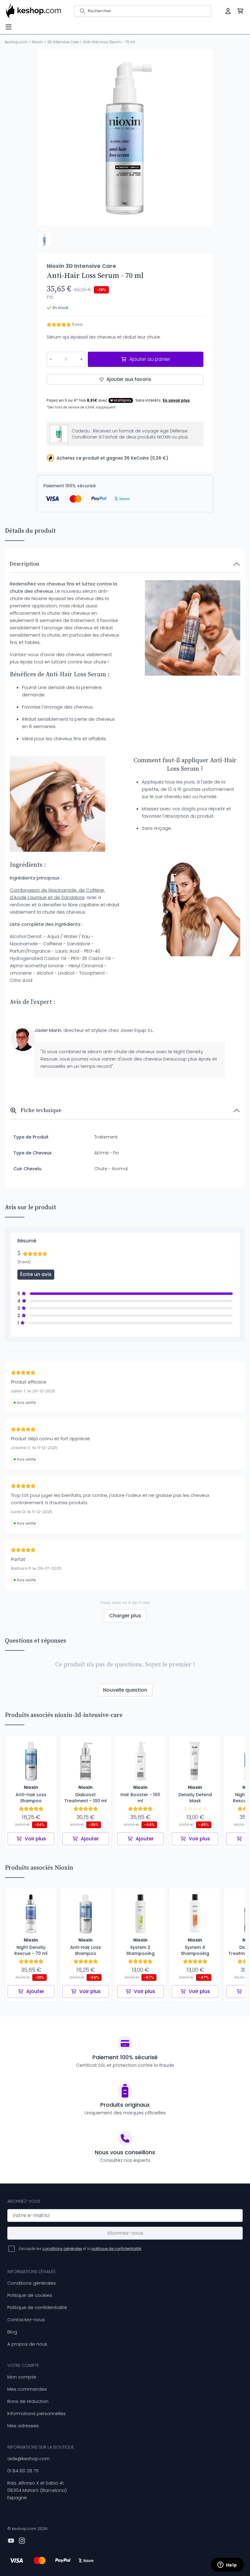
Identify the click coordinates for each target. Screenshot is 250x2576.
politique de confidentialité (116, 2249)
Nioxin (37, 42)
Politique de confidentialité (37, 2307)
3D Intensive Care (63, 42)
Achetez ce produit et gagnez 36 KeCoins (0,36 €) (112, 458)
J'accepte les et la (80, 2249)
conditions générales (62, 2249)
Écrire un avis (36, 1274)
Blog (12, 2332)
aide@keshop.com (29, 2459)
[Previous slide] (47, 138)
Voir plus (35, 1839)
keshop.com (16, 42)
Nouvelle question (125, 1690)
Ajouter (90, 1839)
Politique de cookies (30, 2295)
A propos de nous (27, 2344)
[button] (45, 240)
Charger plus (125, 1616)
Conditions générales (32, 2283)
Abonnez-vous (125, 2233)
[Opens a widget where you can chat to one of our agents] (227, 2565)
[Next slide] (203, 138)
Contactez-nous (26, 2320)
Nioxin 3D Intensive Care (81, 266)
